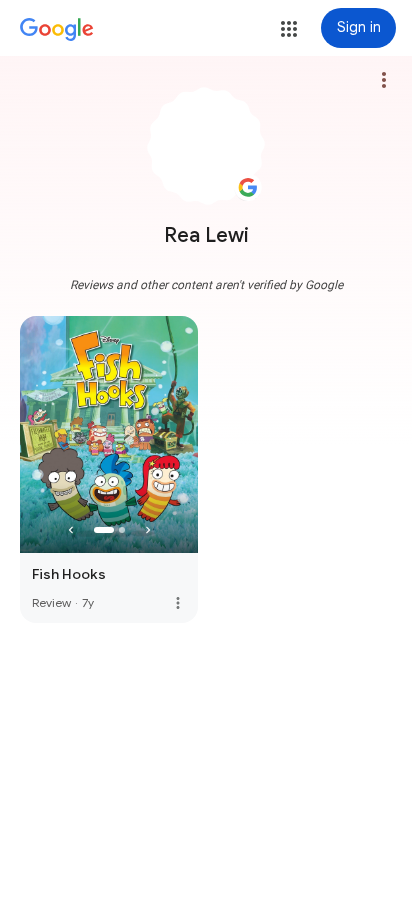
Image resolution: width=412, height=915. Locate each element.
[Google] (57, 30)
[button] (289, 29)
